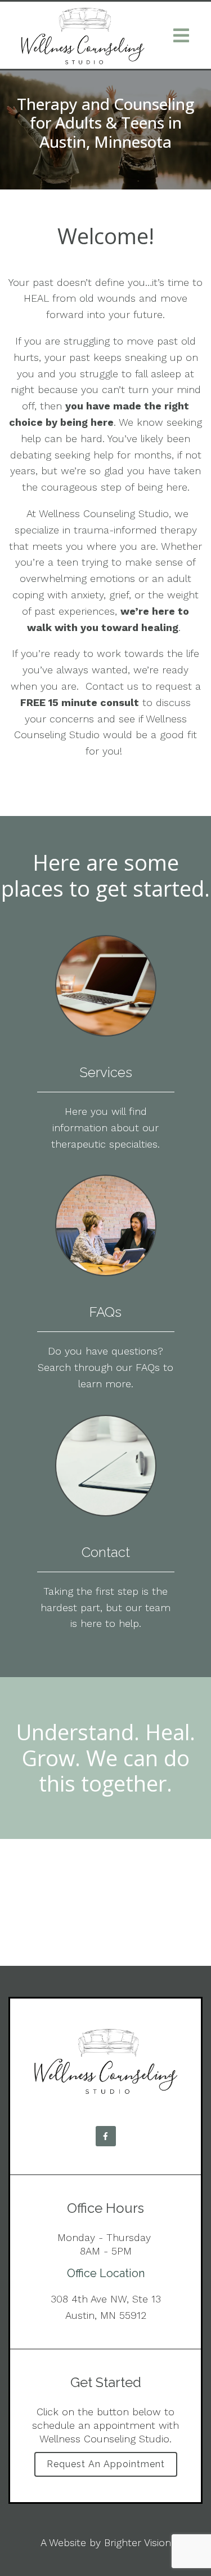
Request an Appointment (106, 2464)
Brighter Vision (138, 2542)
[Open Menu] (181, 36)
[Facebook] (106, 2136)
